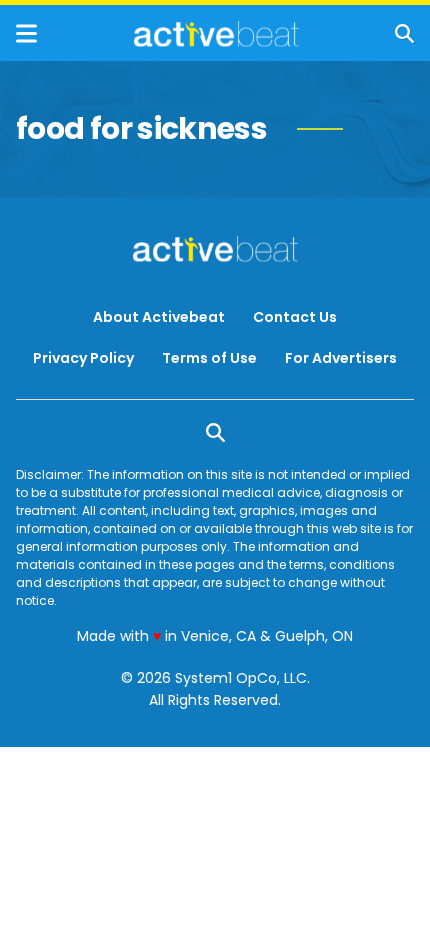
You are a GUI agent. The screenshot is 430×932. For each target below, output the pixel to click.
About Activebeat (159, 317)
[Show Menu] (26, 33)
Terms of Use (209, 358)
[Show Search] (404, 33)
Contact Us (295, 317)
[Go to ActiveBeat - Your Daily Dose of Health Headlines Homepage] (216, 34)
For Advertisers (341, 358)
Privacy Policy (83, 358)
